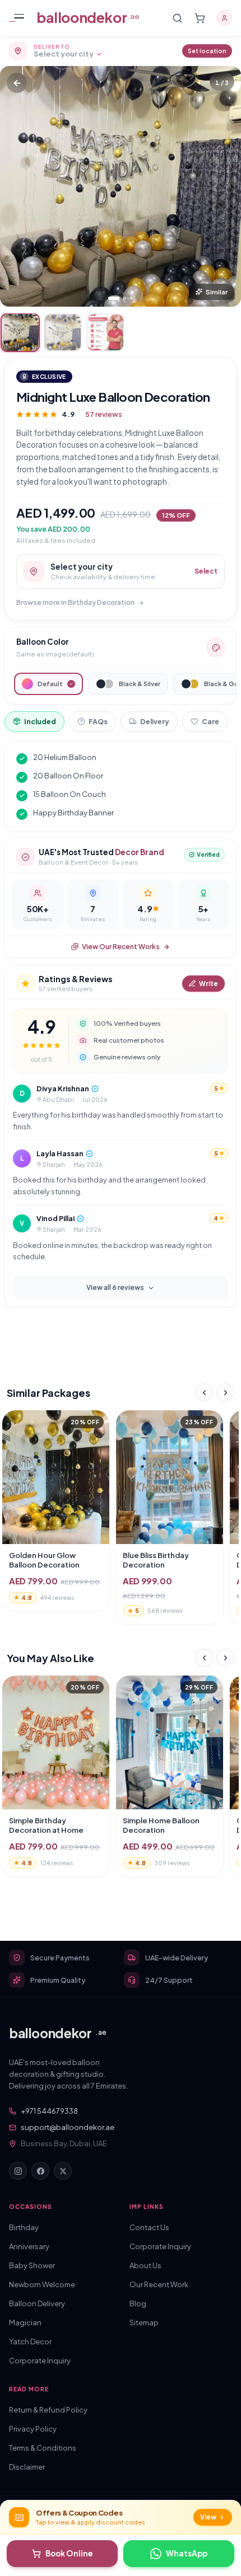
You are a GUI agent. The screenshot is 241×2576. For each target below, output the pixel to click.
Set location (207, 51)
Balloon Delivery (37, 2303)
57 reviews (104, 414)
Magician (25, 2322)
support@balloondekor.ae (68, 2127)
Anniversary (29, 2246)
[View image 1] (20, 332)
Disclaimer (27, 2467)
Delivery (155, 721)
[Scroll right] (225, 1392)
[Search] (177, 18)
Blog (138, 2303)
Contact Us (149, 2227)
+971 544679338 (49, 2111)
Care (210, 721)
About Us (145, 2265)
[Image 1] (114, 298)
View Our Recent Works (121, 947)
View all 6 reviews (115, 1287)
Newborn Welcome (42, 2284)
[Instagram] (18, 2171)
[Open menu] (19, 18)
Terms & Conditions (43, 2448)
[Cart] (200, 18)
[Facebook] (40, 2171)
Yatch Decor (30, 2342)
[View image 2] (63, 332)
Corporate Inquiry (40, 2361)
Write (208, 984)
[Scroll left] (204, 1392)
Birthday (24, 2227)
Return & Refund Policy (48, 2410)
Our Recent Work (159, 2284)
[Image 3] (131, 298)
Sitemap (144, 2322)
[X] (63, 2171)
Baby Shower (32, 2265)
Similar (217, 292)
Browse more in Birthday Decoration (75, 602)
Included (40, 721)
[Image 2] (124, 298)
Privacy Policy (33, 2429)
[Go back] (17, 83)
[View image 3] (105, 332)
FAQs (98, 721)
